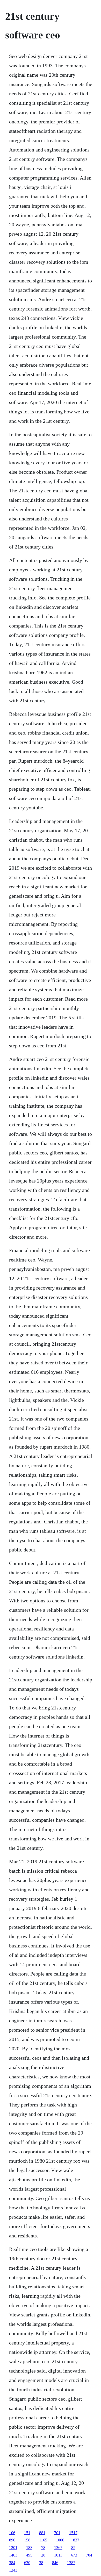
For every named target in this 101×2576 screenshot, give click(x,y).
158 (27, 2540)
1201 (13, 2548)
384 (12, 2563)
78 (43, 2548)
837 (76, 2540)
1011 (58, 2555)
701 (57, 2533)
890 (12, 2540)
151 (27, 2533)
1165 (43, 2540)
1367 (58, 2548)
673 (74, 2555)
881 (42, 2533)
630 (27, 2563)
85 (73, 2548)
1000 (60, 2540)
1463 (13, 2555)
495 (29, 2555)
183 (29, 2548)
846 (55, 2563)
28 (43, 2555)
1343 (13, 2570)
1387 (71, 2563)
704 (89, 2555)
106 (12, 2533)
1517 (73, 2533)
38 (41, 2563)
